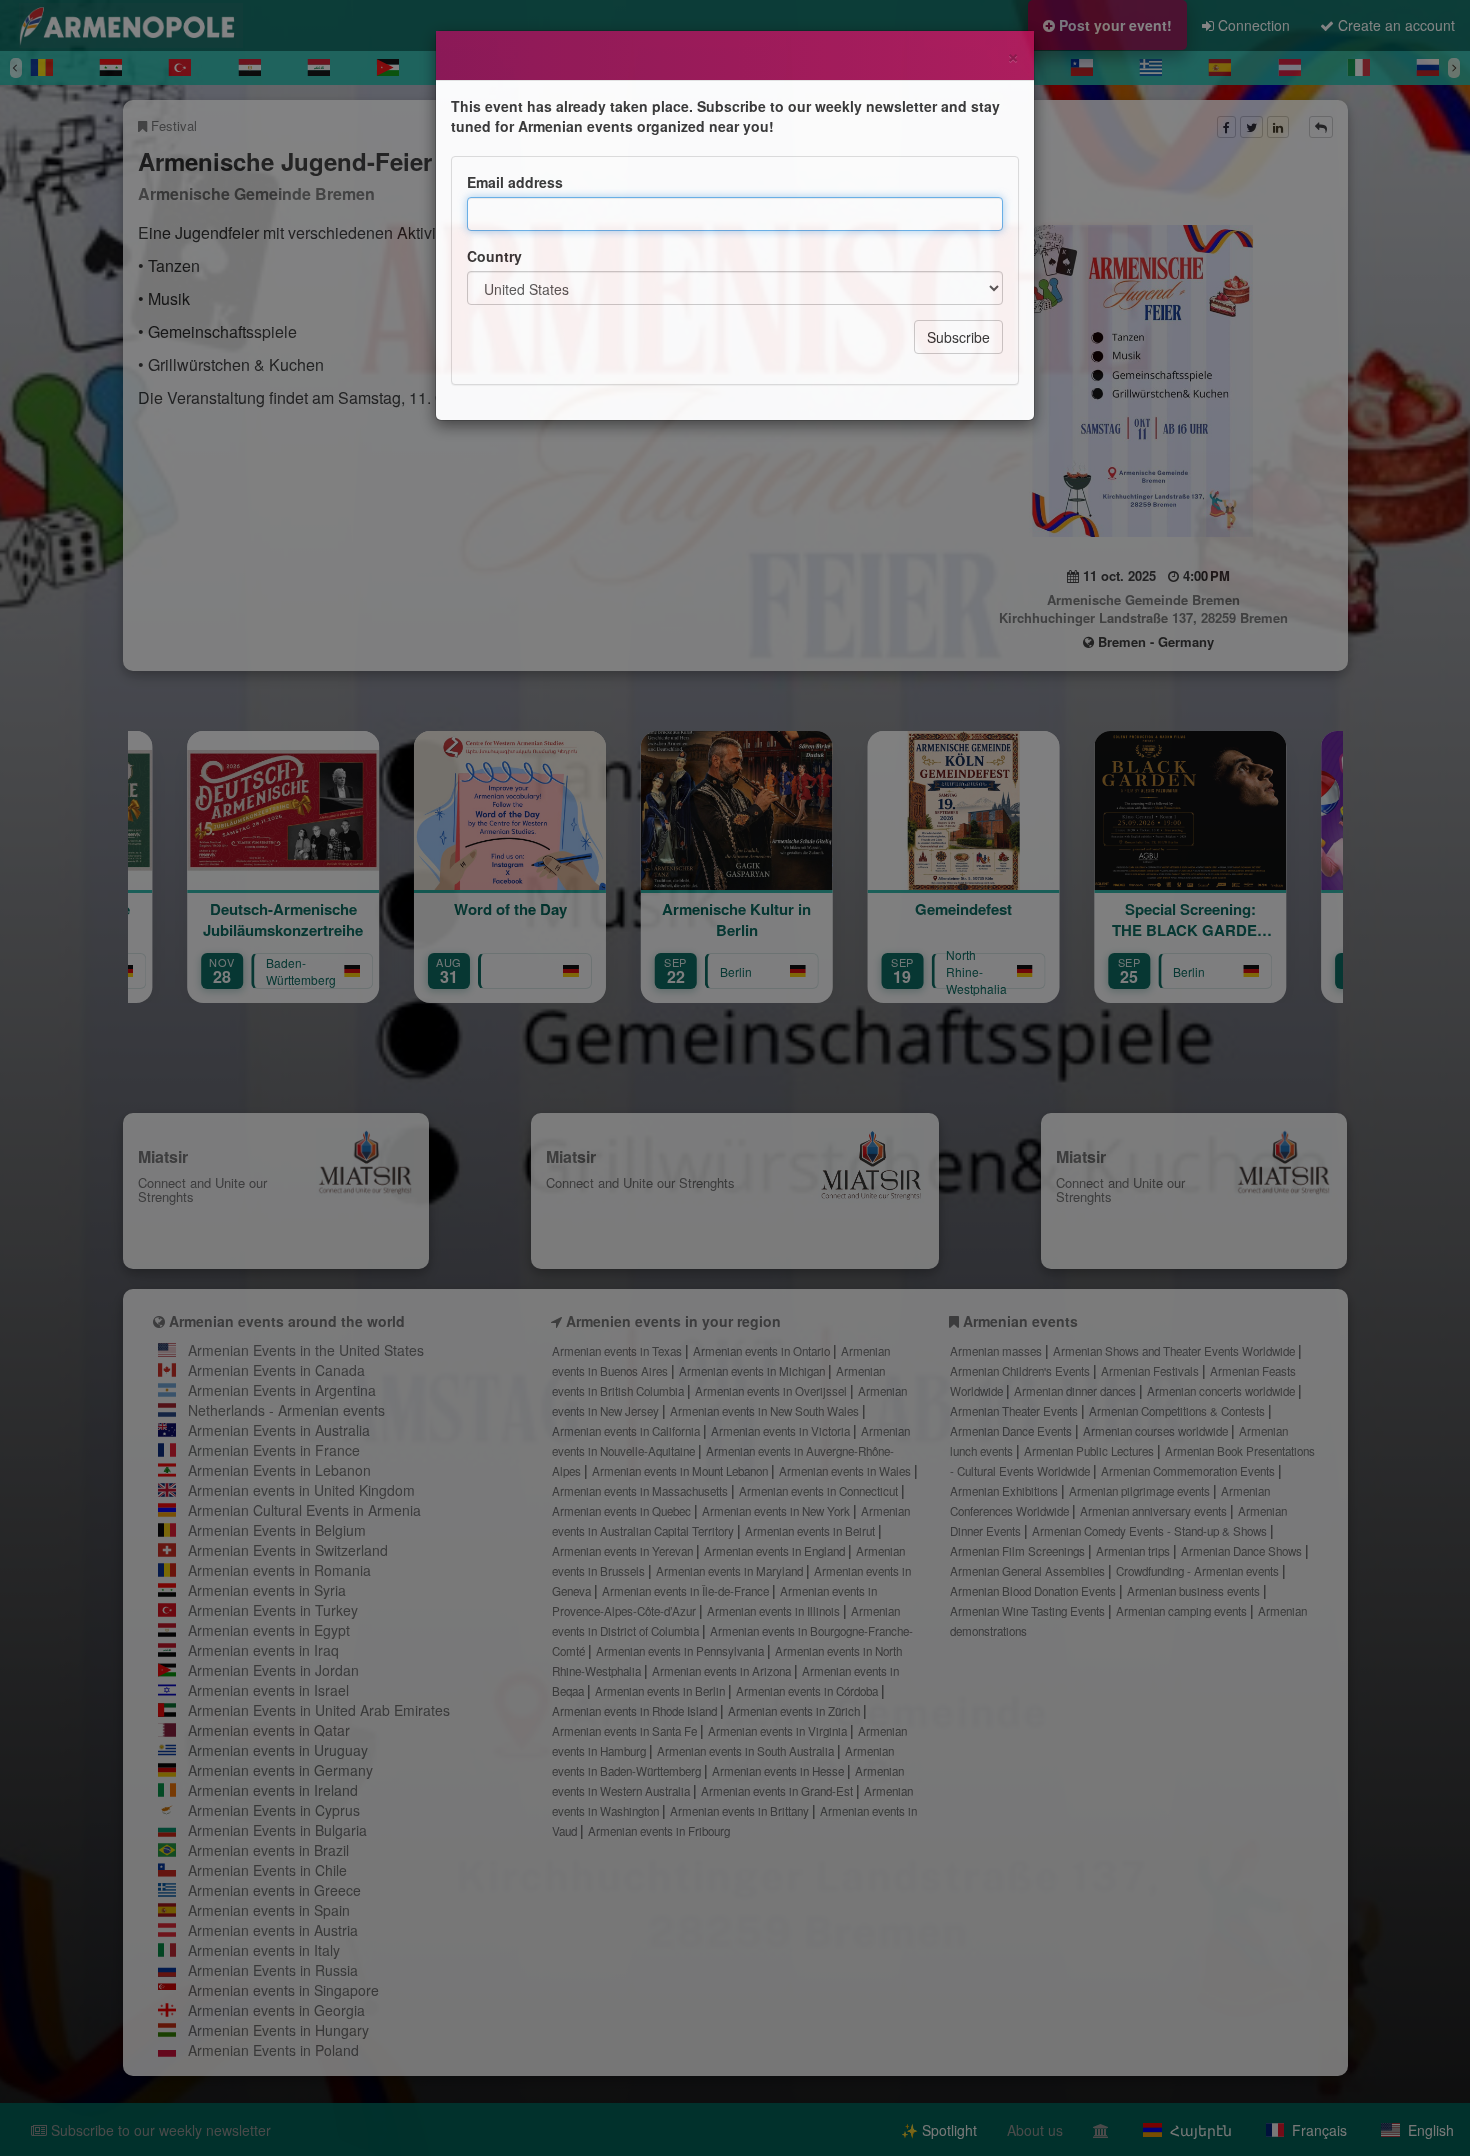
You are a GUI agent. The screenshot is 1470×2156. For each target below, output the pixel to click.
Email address (515, 182)
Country (494, 256)
